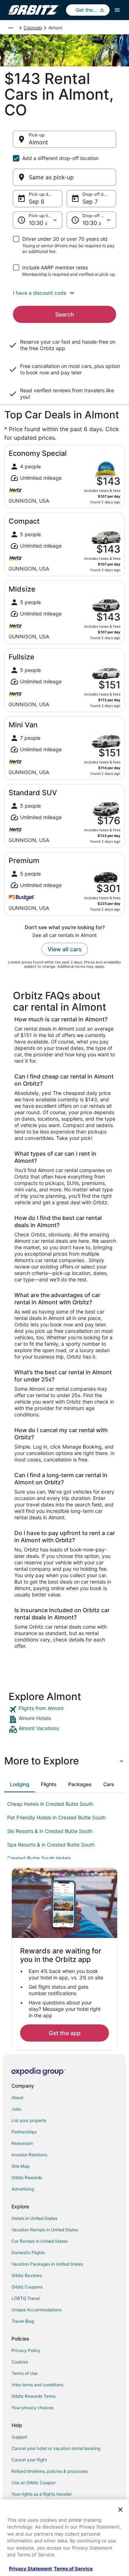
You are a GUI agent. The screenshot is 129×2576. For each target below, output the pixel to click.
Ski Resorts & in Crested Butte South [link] (50, 1831)
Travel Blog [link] (23, 2321)
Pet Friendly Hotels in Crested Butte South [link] (56, 1817)
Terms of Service (73, 2568)
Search (65, 314)
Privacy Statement (30, 2568)
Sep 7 (90, 201)
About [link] (17, 2097)
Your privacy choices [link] (32, 2408)
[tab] (20, 1784)
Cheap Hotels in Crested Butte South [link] (50, 1804)
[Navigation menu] (117, 10)
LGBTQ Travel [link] (26, 2298)
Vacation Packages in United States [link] (47, 2264)
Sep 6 (37, 201)
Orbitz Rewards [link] (27, 2178)
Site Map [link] (20, 2166)
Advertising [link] (23, 2189)
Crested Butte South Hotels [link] (39, 1858)
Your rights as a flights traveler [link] (42, 2494)
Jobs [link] (16, 2109)
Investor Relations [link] (29, 2155)
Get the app (65, 2033)
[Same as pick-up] (64, 177)
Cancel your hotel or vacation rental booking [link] (56, 2448)
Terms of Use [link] (25, 2373)
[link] (64, 1709)
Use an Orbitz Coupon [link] (34, 2483)
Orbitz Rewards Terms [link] (34, 2396)
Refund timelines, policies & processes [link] (50, 2471)
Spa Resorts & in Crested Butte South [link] (51, 1845)
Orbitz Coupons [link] (27, 2287)
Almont (38, 142)
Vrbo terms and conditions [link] (37, 2385)
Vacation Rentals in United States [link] (45, 2230)
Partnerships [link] (24, 2132)
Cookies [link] (20, 2362)
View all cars (65, 949)
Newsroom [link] (22, 2143)
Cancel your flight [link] (29, 2460)
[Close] (120, 2510)
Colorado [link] (33, 28)
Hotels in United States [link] (34, 2218)
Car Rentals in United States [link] (40, 2241)
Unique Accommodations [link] (37, 2310)
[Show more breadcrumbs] (11, 28)
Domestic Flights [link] (28, 2253)
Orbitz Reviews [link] (27, 2275)
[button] (64, 293)
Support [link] (19, 2437)
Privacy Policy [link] (26, 2350)
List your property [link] (29, 2120)
